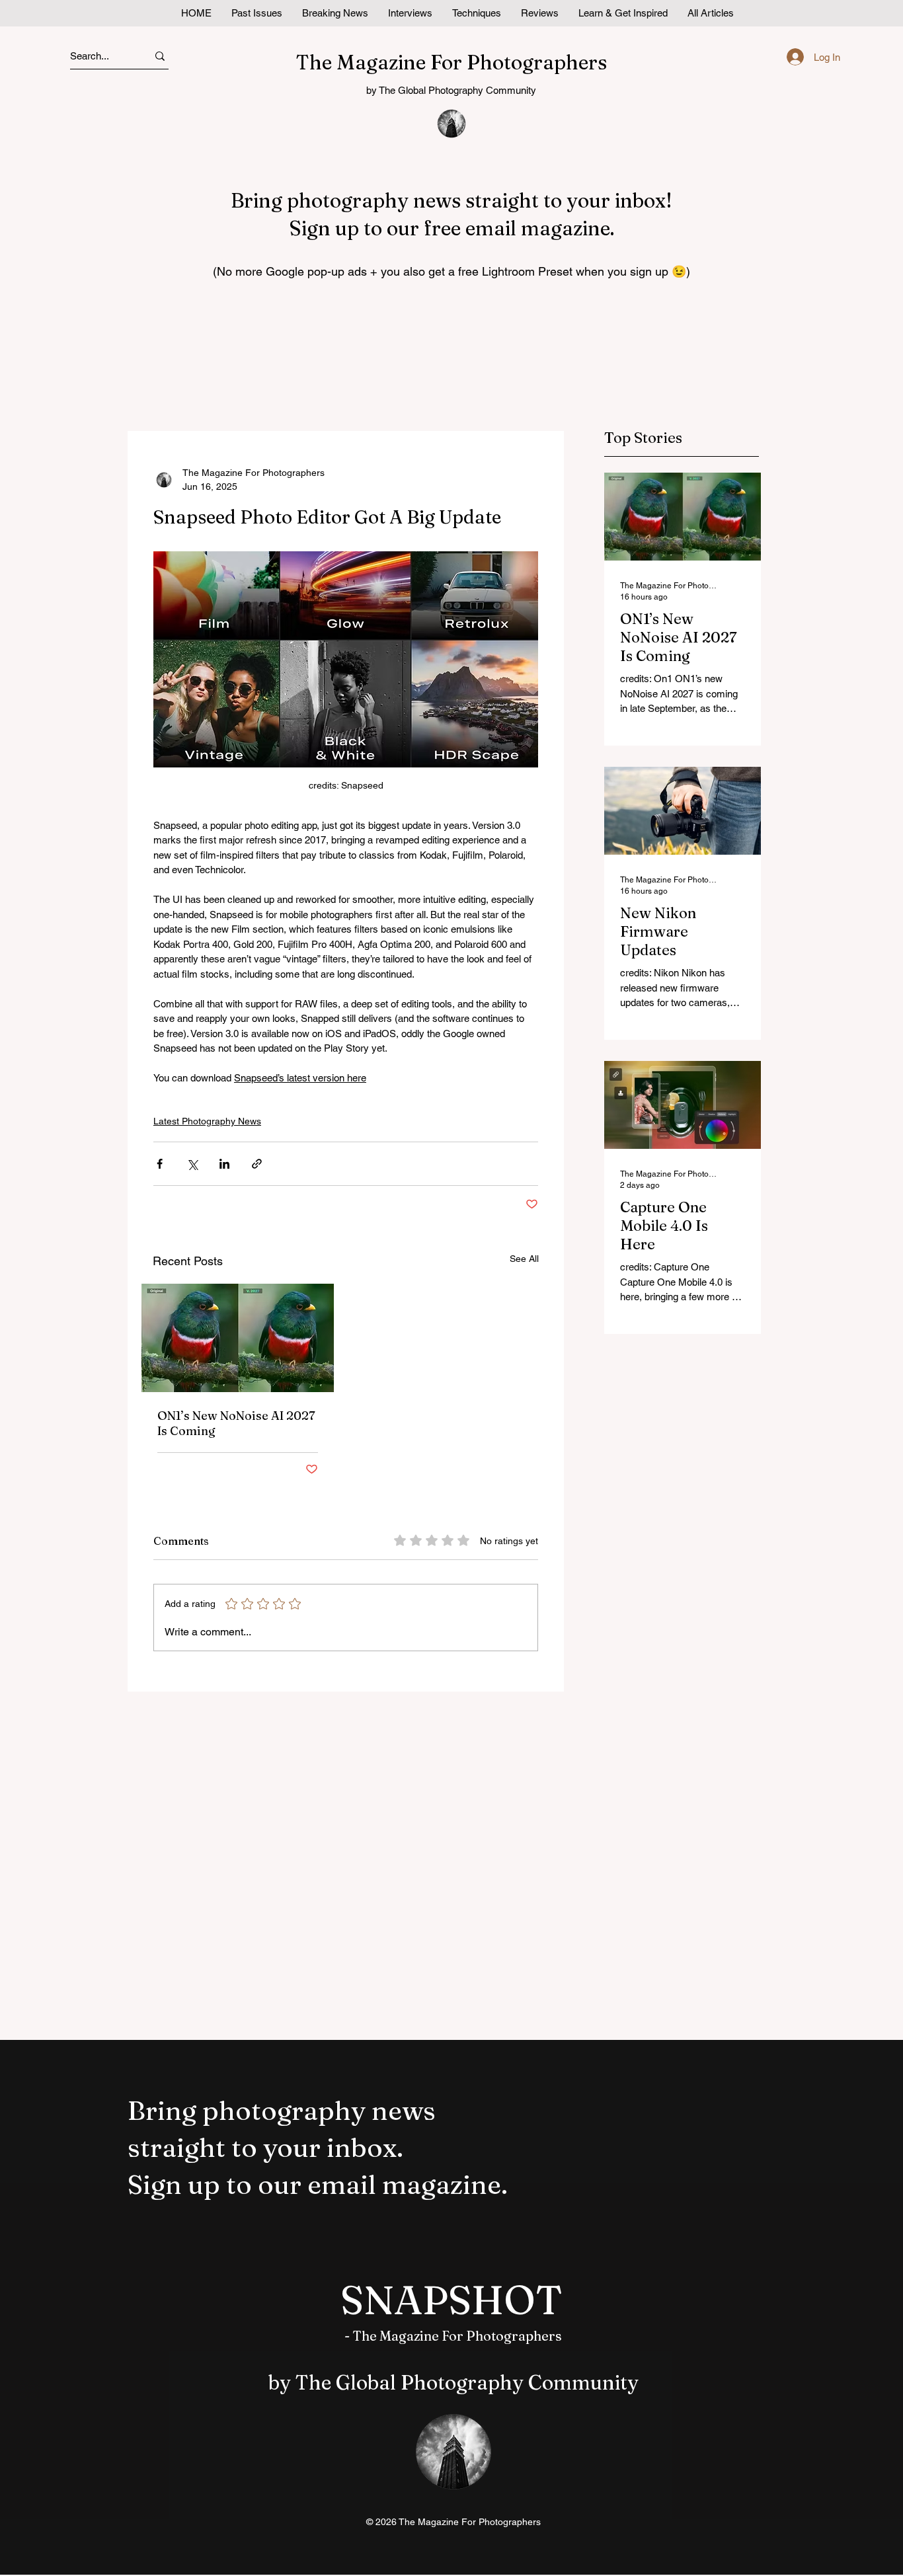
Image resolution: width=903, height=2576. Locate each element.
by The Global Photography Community (451, 90)
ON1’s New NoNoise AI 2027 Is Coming (236, 1423)
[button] (623, 13)
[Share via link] (257, 1164)
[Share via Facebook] (160, 1164)
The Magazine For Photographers (451, 62)
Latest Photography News (207, 1121)
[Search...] (160, 56)
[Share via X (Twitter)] (192, 1164)
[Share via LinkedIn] (224, 1164)
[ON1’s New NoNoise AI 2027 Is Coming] (238, 1338)
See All (524, 1259)
